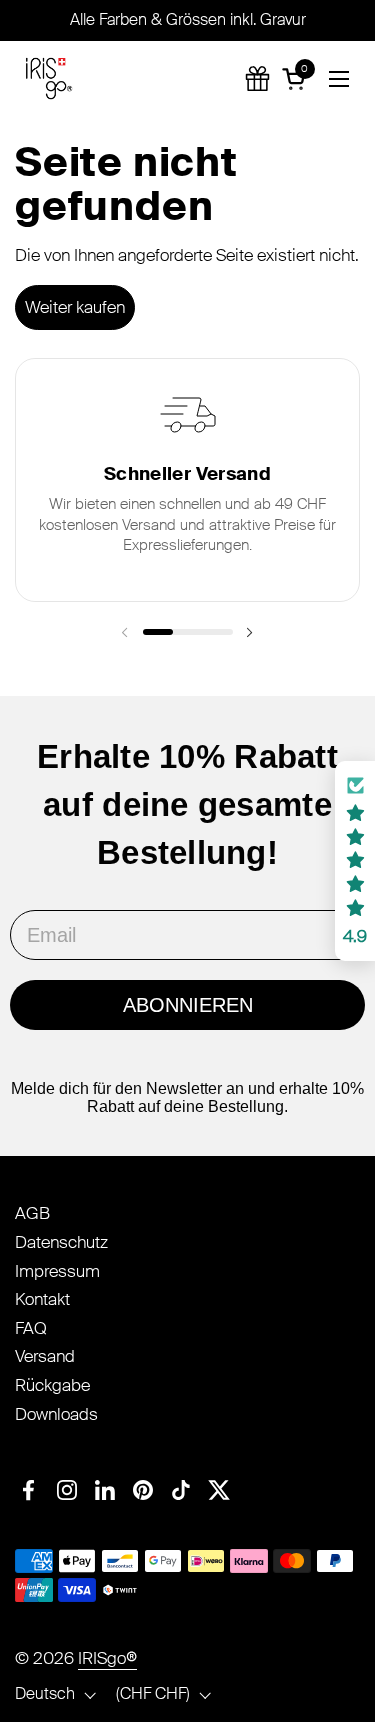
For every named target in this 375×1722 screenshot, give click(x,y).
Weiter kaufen (75, 307)
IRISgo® (107, 1658)
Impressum (57, 1271)
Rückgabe (52, 1385)
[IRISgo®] (49, 79)
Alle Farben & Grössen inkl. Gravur (188, 19)
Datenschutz (61, 1242)
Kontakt (42, 1299)
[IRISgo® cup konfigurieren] (257, 78)
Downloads (56, 1414)
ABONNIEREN (188, 1005)
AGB (32, 1213)
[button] (297, 78)
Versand (45, 1356)
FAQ (31, 1328)
